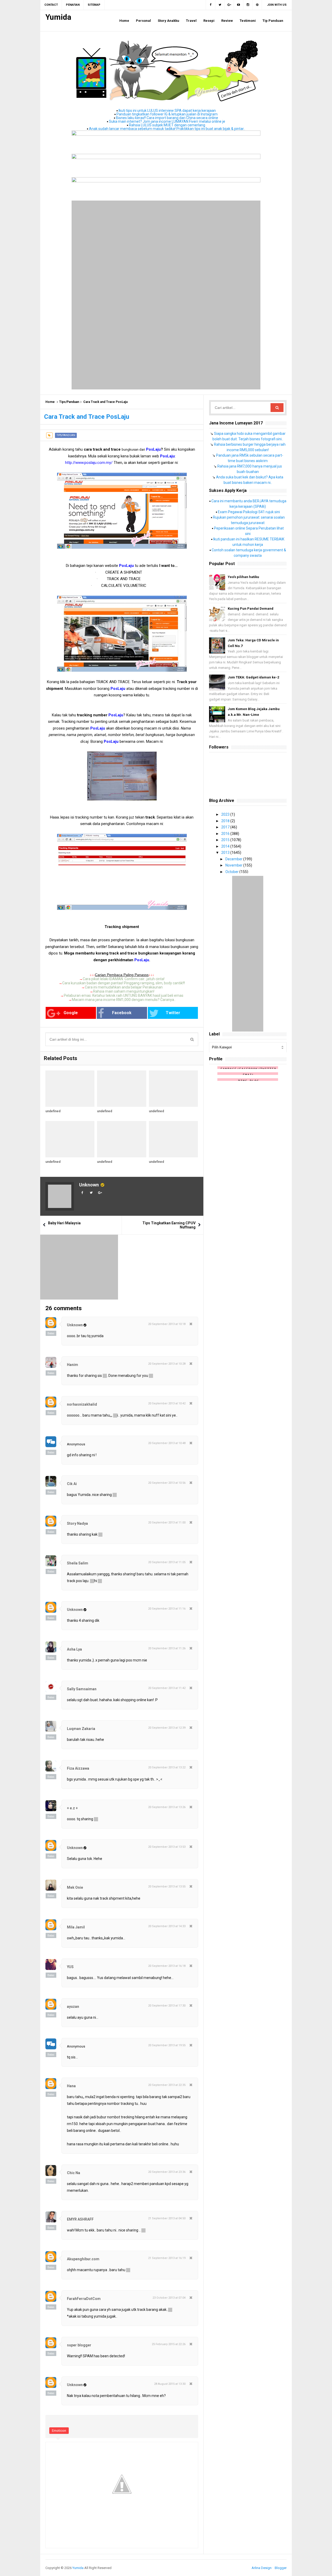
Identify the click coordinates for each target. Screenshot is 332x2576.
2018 (226, 821)
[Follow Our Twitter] (220, 5)
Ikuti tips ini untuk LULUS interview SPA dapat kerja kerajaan (167, 111)
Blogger (281, 2568)
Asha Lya (74, 1649)
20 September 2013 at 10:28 (167, 1364)
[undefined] (70, 1089)
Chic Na (74, 2173)
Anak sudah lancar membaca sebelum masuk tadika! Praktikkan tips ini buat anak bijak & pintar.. (167, 129)
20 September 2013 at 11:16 (167, 1609)
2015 (226, 840)
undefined (53, 1111)
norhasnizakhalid (82, 1404)
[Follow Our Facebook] (210, 5)
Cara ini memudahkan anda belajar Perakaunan (124, 987)
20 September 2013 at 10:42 (167, 1403)
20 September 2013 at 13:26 (167, 1807)
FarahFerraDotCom (84, 2299)
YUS (70, 1967)
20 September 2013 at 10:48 (167, 1443)
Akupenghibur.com (83, 2259)
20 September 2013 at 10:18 (167, 1324)
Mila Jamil (76, 1927)
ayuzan (73, 2007)
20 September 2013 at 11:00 (167, 1523)
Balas (51, 1333)
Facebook (122, 1013)
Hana (71, 2086)
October (232, 872)
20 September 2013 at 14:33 (167, 1926)
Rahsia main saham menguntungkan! (124, 991)
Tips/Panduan (69, 402)
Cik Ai (72, 1484)
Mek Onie (75, 1887)
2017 (226, 827)
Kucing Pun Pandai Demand (251, 609)
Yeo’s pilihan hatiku (243, 577)
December (234, 859)
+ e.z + (72, 1808)
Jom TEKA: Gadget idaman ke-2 (253, 677)
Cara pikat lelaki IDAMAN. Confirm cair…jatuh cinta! (124, 979)
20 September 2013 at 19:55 (167, 2045)
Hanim (72, 1365)
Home (50, 402)
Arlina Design (262, 2568)
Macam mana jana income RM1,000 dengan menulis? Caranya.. (124, 1000)
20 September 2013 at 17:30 (167, 2006)
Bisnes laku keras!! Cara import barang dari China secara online (167, 118)
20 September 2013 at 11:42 (167, 1688)
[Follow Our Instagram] (248, 5)
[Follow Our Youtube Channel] (239, 5)
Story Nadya (77, 1523)
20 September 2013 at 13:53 (167, 1847)
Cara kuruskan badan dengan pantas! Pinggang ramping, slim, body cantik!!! (124, 983)
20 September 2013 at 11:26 (167, 1648)
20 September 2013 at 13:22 (167, 1767)
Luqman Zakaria (81, 1729)
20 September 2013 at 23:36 (167, 2172)
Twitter (173, 1013)
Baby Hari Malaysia (64, 1223)
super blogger (79, 2345)
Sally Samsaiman (82, 1689)
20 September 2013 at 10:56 (167, 1483)
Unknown (89, 1185)
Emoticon (59, 2431)
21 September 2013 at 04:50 (167, 2218)
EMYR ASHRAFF (80, 2219)
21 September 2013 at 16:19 (167, 2258)
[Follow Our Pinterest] (257, 5)
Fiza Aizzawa (78, 1768)
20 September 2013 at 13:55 (167, 1887)
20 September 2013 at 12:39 (167, 1728)
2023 (226, 814)
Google (71, 1013)
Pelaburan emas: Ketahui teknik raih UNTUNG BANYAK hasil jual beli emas (124, 995)
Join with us (277, 5)
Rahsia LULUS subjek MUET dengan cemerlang (167, 125)
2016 (226, 834)
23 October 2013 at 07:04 (169, 2298)
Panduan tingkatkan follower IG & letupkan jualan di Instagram (167, 114)
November (234, 865)
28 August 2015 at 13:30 (170, 2384)
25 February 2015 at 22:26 (169, 2344)
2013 (226, 853)
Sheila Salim (78, 1563)
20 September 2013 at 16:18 (167, 1966)
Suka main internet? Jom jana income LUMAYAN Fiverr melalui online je (167, 121)
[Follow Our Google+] (229, 5)
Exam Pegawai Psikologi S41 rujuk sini (249, 512)
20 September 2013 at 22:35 (167, 2085)
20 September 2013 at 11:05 (167, 1562)
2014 (226, 846)
